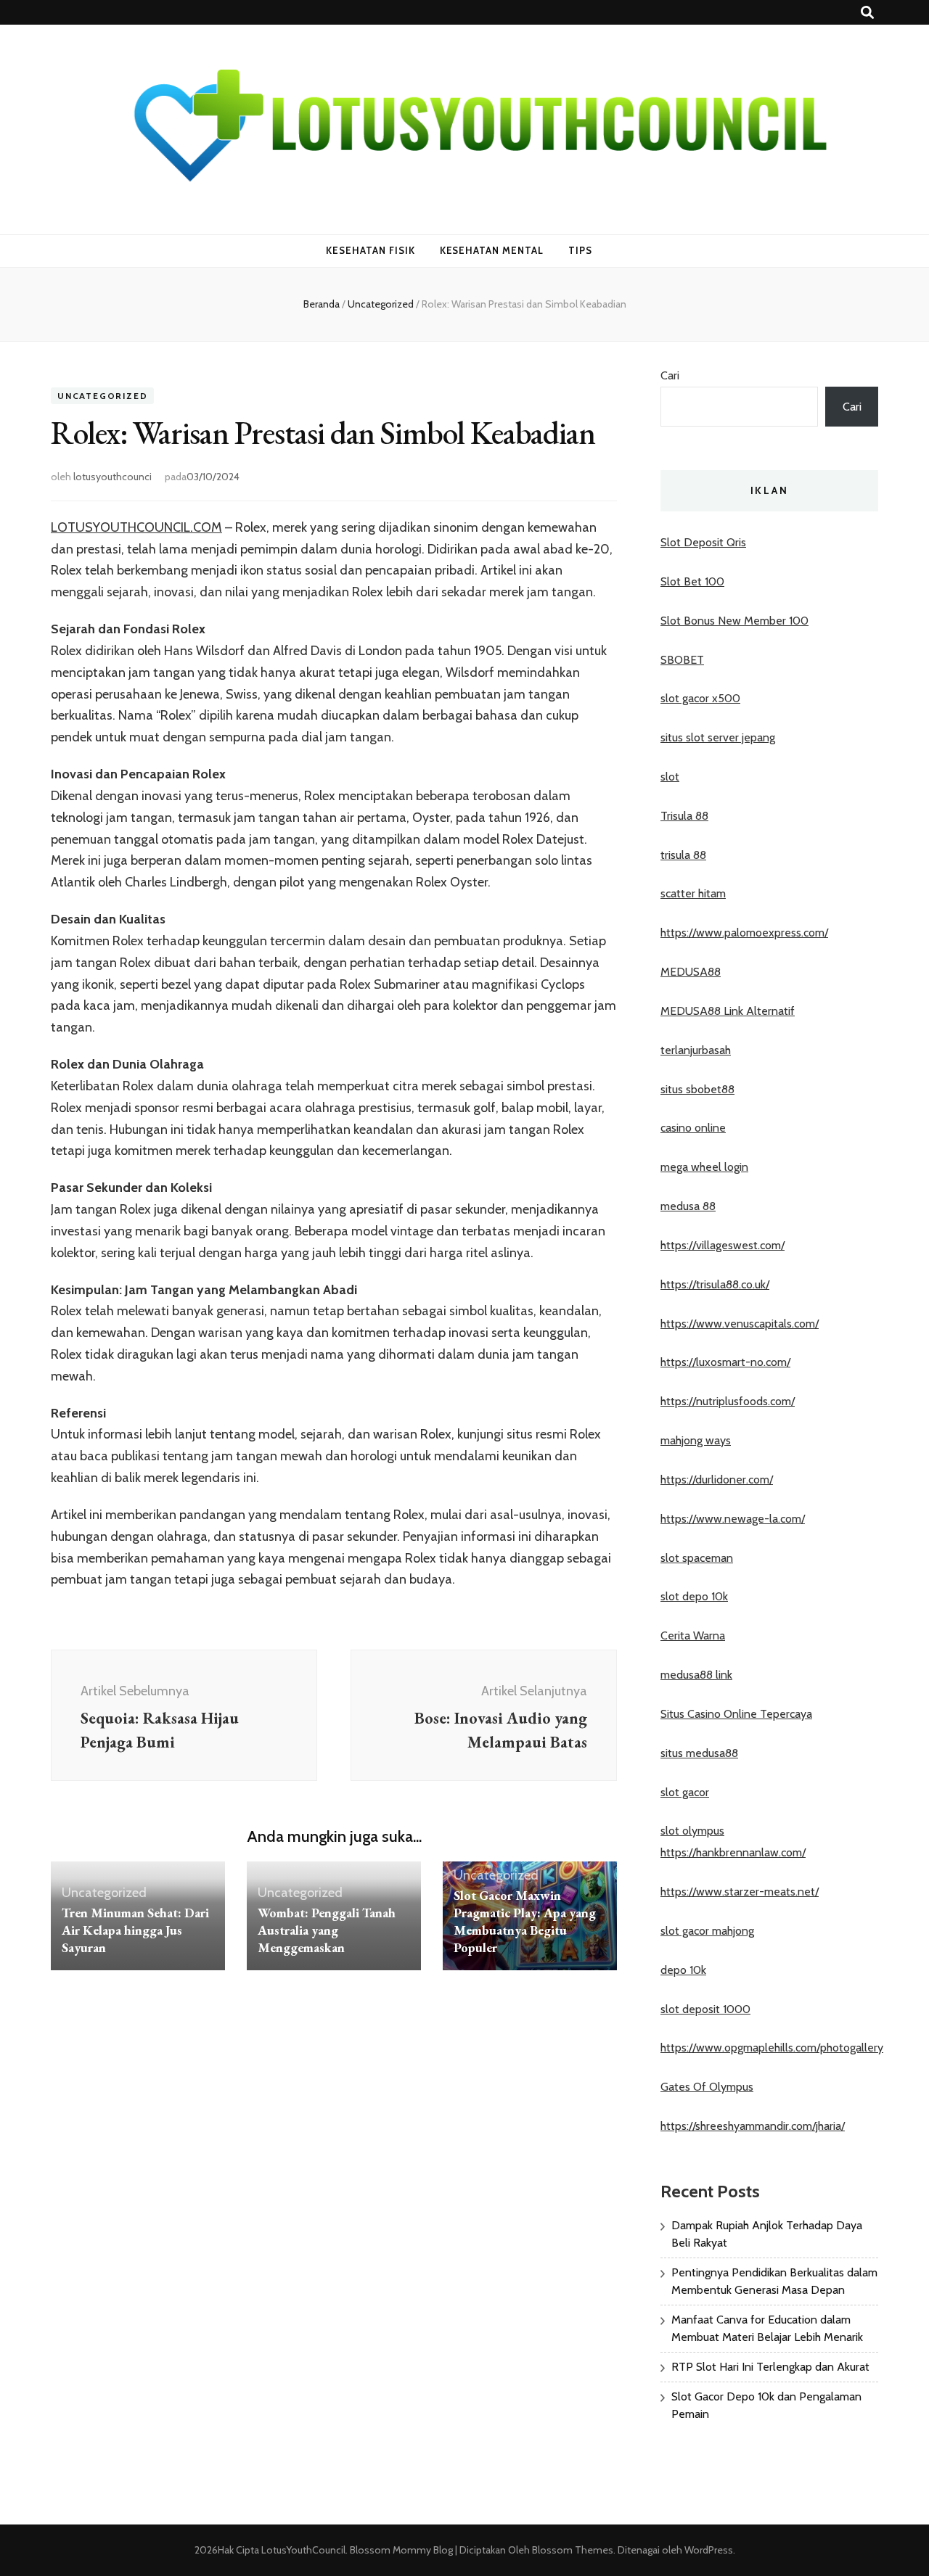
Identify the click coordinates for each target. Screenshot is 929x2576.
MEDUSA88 (691, 972)
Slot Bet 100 (692, 581)
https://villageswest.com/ (723, 1245)
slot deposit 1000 (705, 2009)
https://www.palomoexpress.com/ (744, 933)
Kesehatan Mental (492, 250)
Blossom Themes (572, 2550)
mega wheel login (704, 1167)
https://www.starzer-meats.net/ (740, 1892)
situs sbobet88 (697, 1089)
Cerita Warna (693, 1635)
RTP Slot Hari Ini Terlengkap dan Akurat (770, 2367)
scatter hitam (693, 893)
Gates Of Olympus (707, 2087)
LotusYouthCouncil (303, 2550)
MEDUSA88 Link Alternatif (728, 1011)
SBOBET (682, 660)
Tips (580, 250)
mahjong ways (696, 1440)
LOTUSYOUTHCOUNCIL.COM (136, 527)
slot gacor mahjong (707, 1931)
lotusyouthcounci (112, 477)
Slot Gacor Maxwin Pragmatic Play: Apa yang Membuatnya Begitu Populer (525, 1921)
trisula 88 (683, 855)
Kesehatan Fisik (371, 250)
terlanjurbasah (696, 1050)
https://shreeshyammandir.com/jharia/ (753, 2126)
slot (670, 777)
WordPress (709, 2550)
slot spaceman (697, 1558)
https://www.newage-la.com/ (733, 1519)
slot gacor (685, 1792)
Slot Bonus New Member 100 (734, 621)
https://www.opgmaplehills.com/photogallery (772, 2048)
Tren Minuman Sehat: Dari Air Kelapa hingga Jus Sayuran (135, 1930)
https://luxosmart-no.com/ (725, 1362)
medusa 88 (688, 1206)
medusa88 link (696, 1675)
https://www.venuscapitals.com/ (740, 1324)
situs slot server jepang (718, 737)
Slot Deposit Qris (703, 542)
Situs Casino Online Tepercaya (736, 1714)
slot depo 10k (694, 1596)
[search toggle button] (867, 13)
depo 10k (683, 1970)
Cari (670, 375)
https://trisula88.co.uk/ (715, 1284)
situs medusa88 (699, 1753)
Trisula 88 (684, 816)
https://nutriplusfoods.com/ (728, 1401)
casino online (693, 1128)
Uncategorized (102, 396)
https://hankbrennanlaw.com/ (733, 1852)
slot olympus (692, 1831)
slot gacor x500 (700, 698)
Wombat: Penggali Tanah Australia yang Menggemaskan (327, 1930)
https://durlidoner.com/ (717, 1480)
